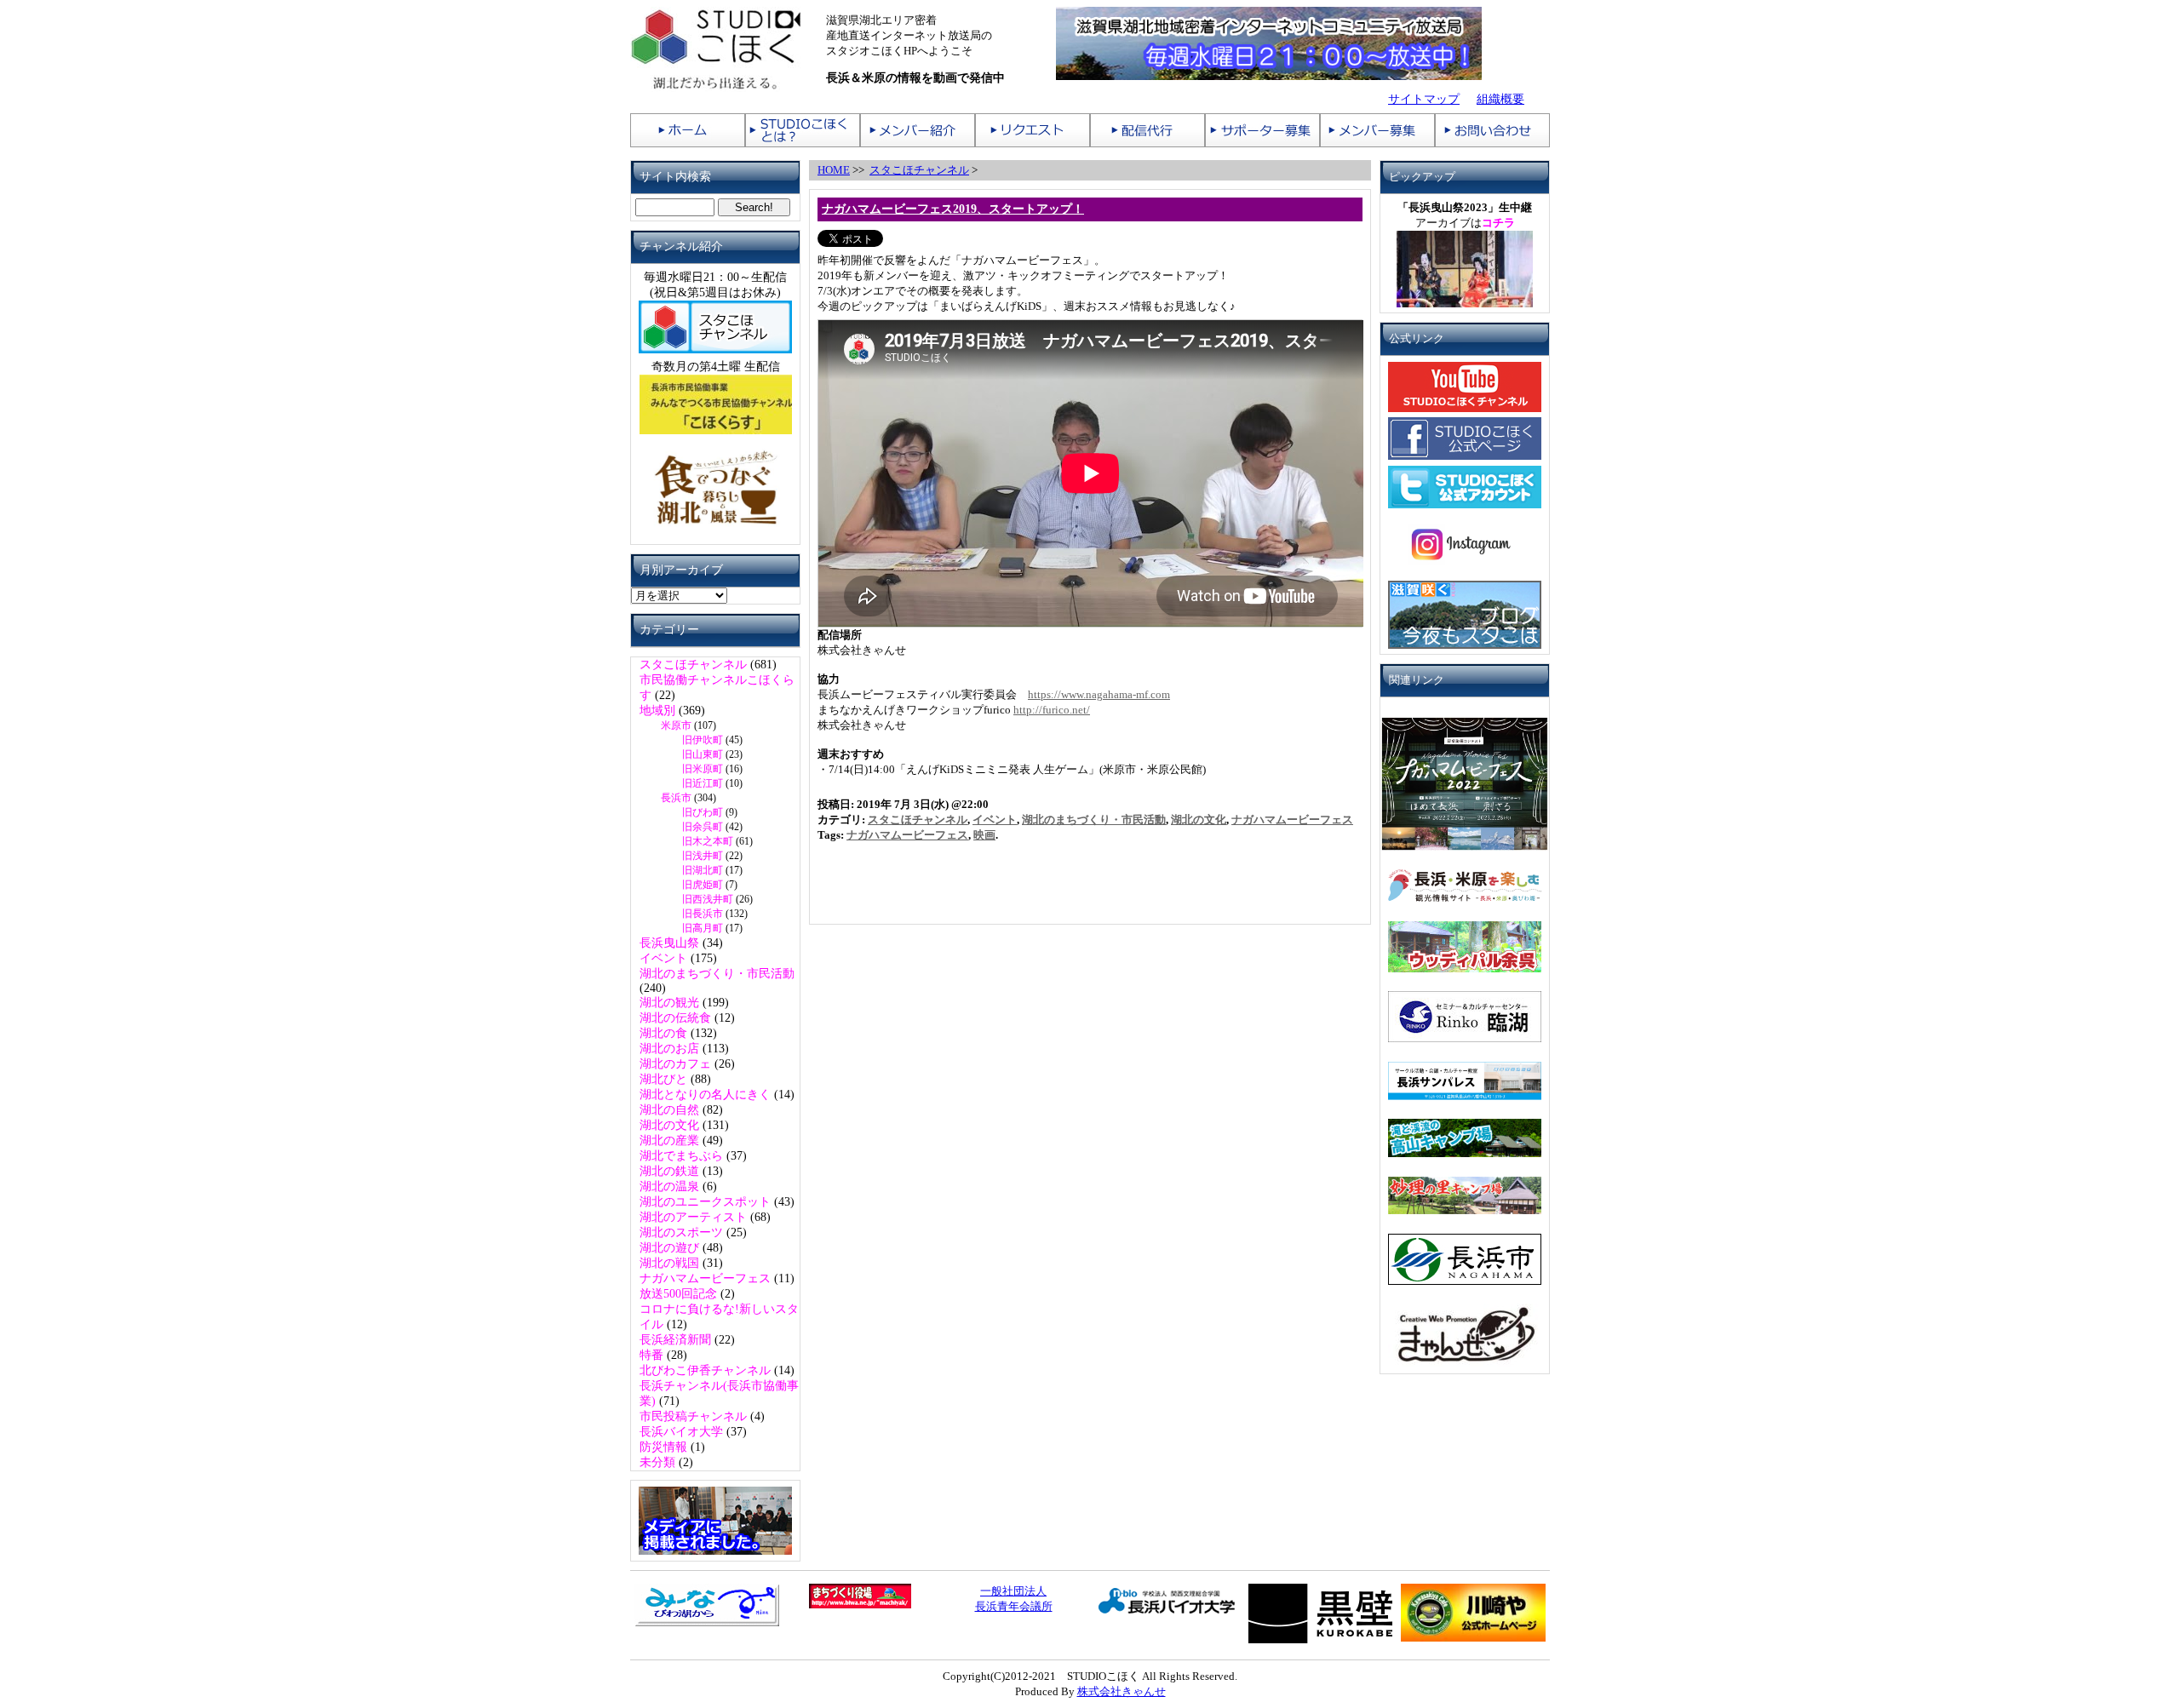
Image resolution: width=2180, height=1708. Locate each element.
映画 (984, 835)
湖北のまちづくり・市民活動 (717, 974)
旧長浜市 (703, 914)
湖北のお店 (669, 1049)
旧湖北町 (703, 870)
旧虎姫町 (703, 885)
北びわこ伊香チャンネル (705, 1370)
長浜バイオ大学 (681, 1432)
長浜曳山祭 (669, 943)
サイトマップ (1424, 99)
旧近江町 (703, 783)
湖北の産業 (669, 1141)
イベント (663, 958)
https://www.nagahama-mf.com (1099, 694)
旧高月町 (703, 928)
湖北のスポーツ (681, 1232)
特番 (651, 1355)
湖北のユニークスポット (705, 1202)
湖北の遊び (669, 1248)
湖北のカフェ (675, 1064)
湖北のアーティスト (693, 1217)
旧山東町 (703, 754)
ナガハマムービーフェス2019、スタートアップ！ (953, 209)
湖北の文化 (669, 1125)
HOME (834, 170)
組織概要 (1500, 99)
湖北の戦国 (669, 1263)
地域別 (657, 711)
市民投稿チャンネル (693, 1416)
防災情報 (663, 1447)
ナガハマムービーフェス (705, 1278)
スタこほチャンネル (693, 665)
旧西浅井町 (708, 899)
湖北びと (663, 1079)
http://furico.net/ (1052, 710)
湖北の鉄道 (669, 1171)
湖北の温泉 (669, 1186)
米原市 (676, 725)
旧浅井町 (703, 856)
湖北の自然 (669, 1110)
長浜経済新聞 (675, 1340)
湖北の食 (663, 1033)
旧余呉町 (703, 827)
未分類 (657, 1462)
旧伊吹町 (703, 740)
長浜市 (676, 798)
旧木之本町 (708, 841)
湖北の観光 (669, 1003)
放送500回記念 (678, 1294)
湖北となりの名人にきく (705, 1095)
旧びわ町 (703, 812)
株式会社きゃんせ (1122, 1691)
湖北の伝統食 (675, 1018)
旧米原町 (703, 769)
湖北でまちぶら (681, 1156)
